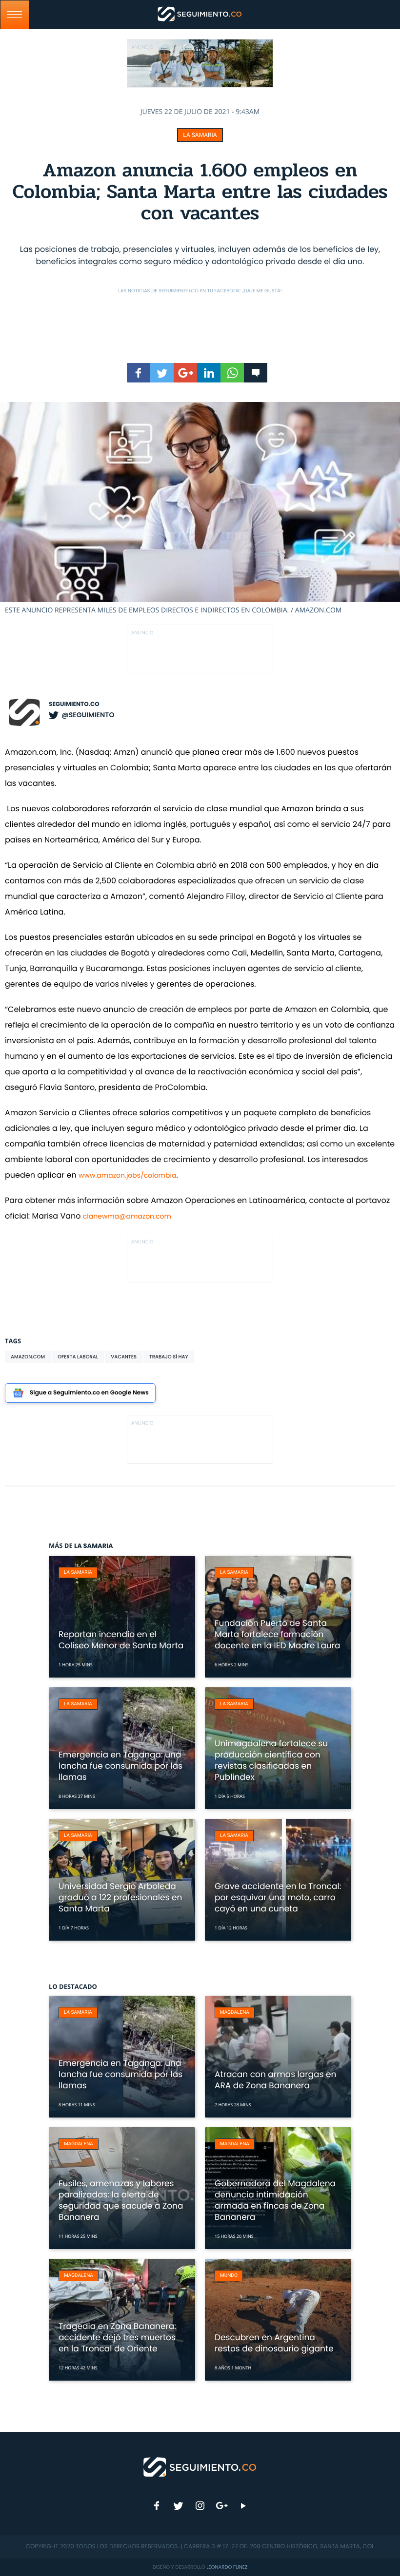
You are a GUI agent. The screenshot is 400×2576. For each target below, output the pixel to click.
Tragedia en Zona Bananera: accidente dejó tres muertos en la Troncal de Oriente (117, 2337)
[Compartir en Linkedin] (209, 373)
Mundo (229, 2276)
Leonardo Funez (227, 2567)
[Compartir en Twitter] (162, 373)
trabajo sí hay (169, 1357)
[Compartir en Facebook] (139, 373)
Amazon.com (28, 1357)
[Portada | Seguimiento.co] (200, 2466)
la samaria (200, 135)
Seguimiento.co (74, 704)
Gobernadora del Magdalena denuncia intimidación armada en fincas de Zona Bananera (275, 2200)
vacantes (124, 1357)
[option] (200, 508)
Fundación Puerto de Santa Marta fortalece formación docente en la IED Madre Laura (278, 1634)
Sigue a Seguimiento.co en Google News (89, 1393)
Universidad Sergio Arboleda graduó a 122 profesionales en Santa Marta (120, 1897)
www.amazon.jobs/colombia (127, 1175)
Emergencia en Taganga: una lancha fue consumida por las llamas (120, 1766)
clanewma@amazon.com (127, 1216)
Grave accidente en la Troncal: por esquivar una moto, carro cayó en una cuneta (278, 1897)
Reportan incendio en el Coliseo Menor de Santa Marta (121, 1640)
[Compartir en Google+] (185, 373)
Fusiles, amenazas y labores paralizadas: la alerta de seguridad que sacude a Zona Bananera (121, 2200)
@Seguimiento (88, 715)
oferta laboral (78, 1357)
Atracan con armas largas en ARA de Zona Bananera (275, 2080)
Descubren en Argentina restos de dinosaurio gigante (274, 2343)
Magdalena (235, 2013)
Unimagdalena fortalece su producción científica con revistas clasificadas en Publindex (271, 1760)
